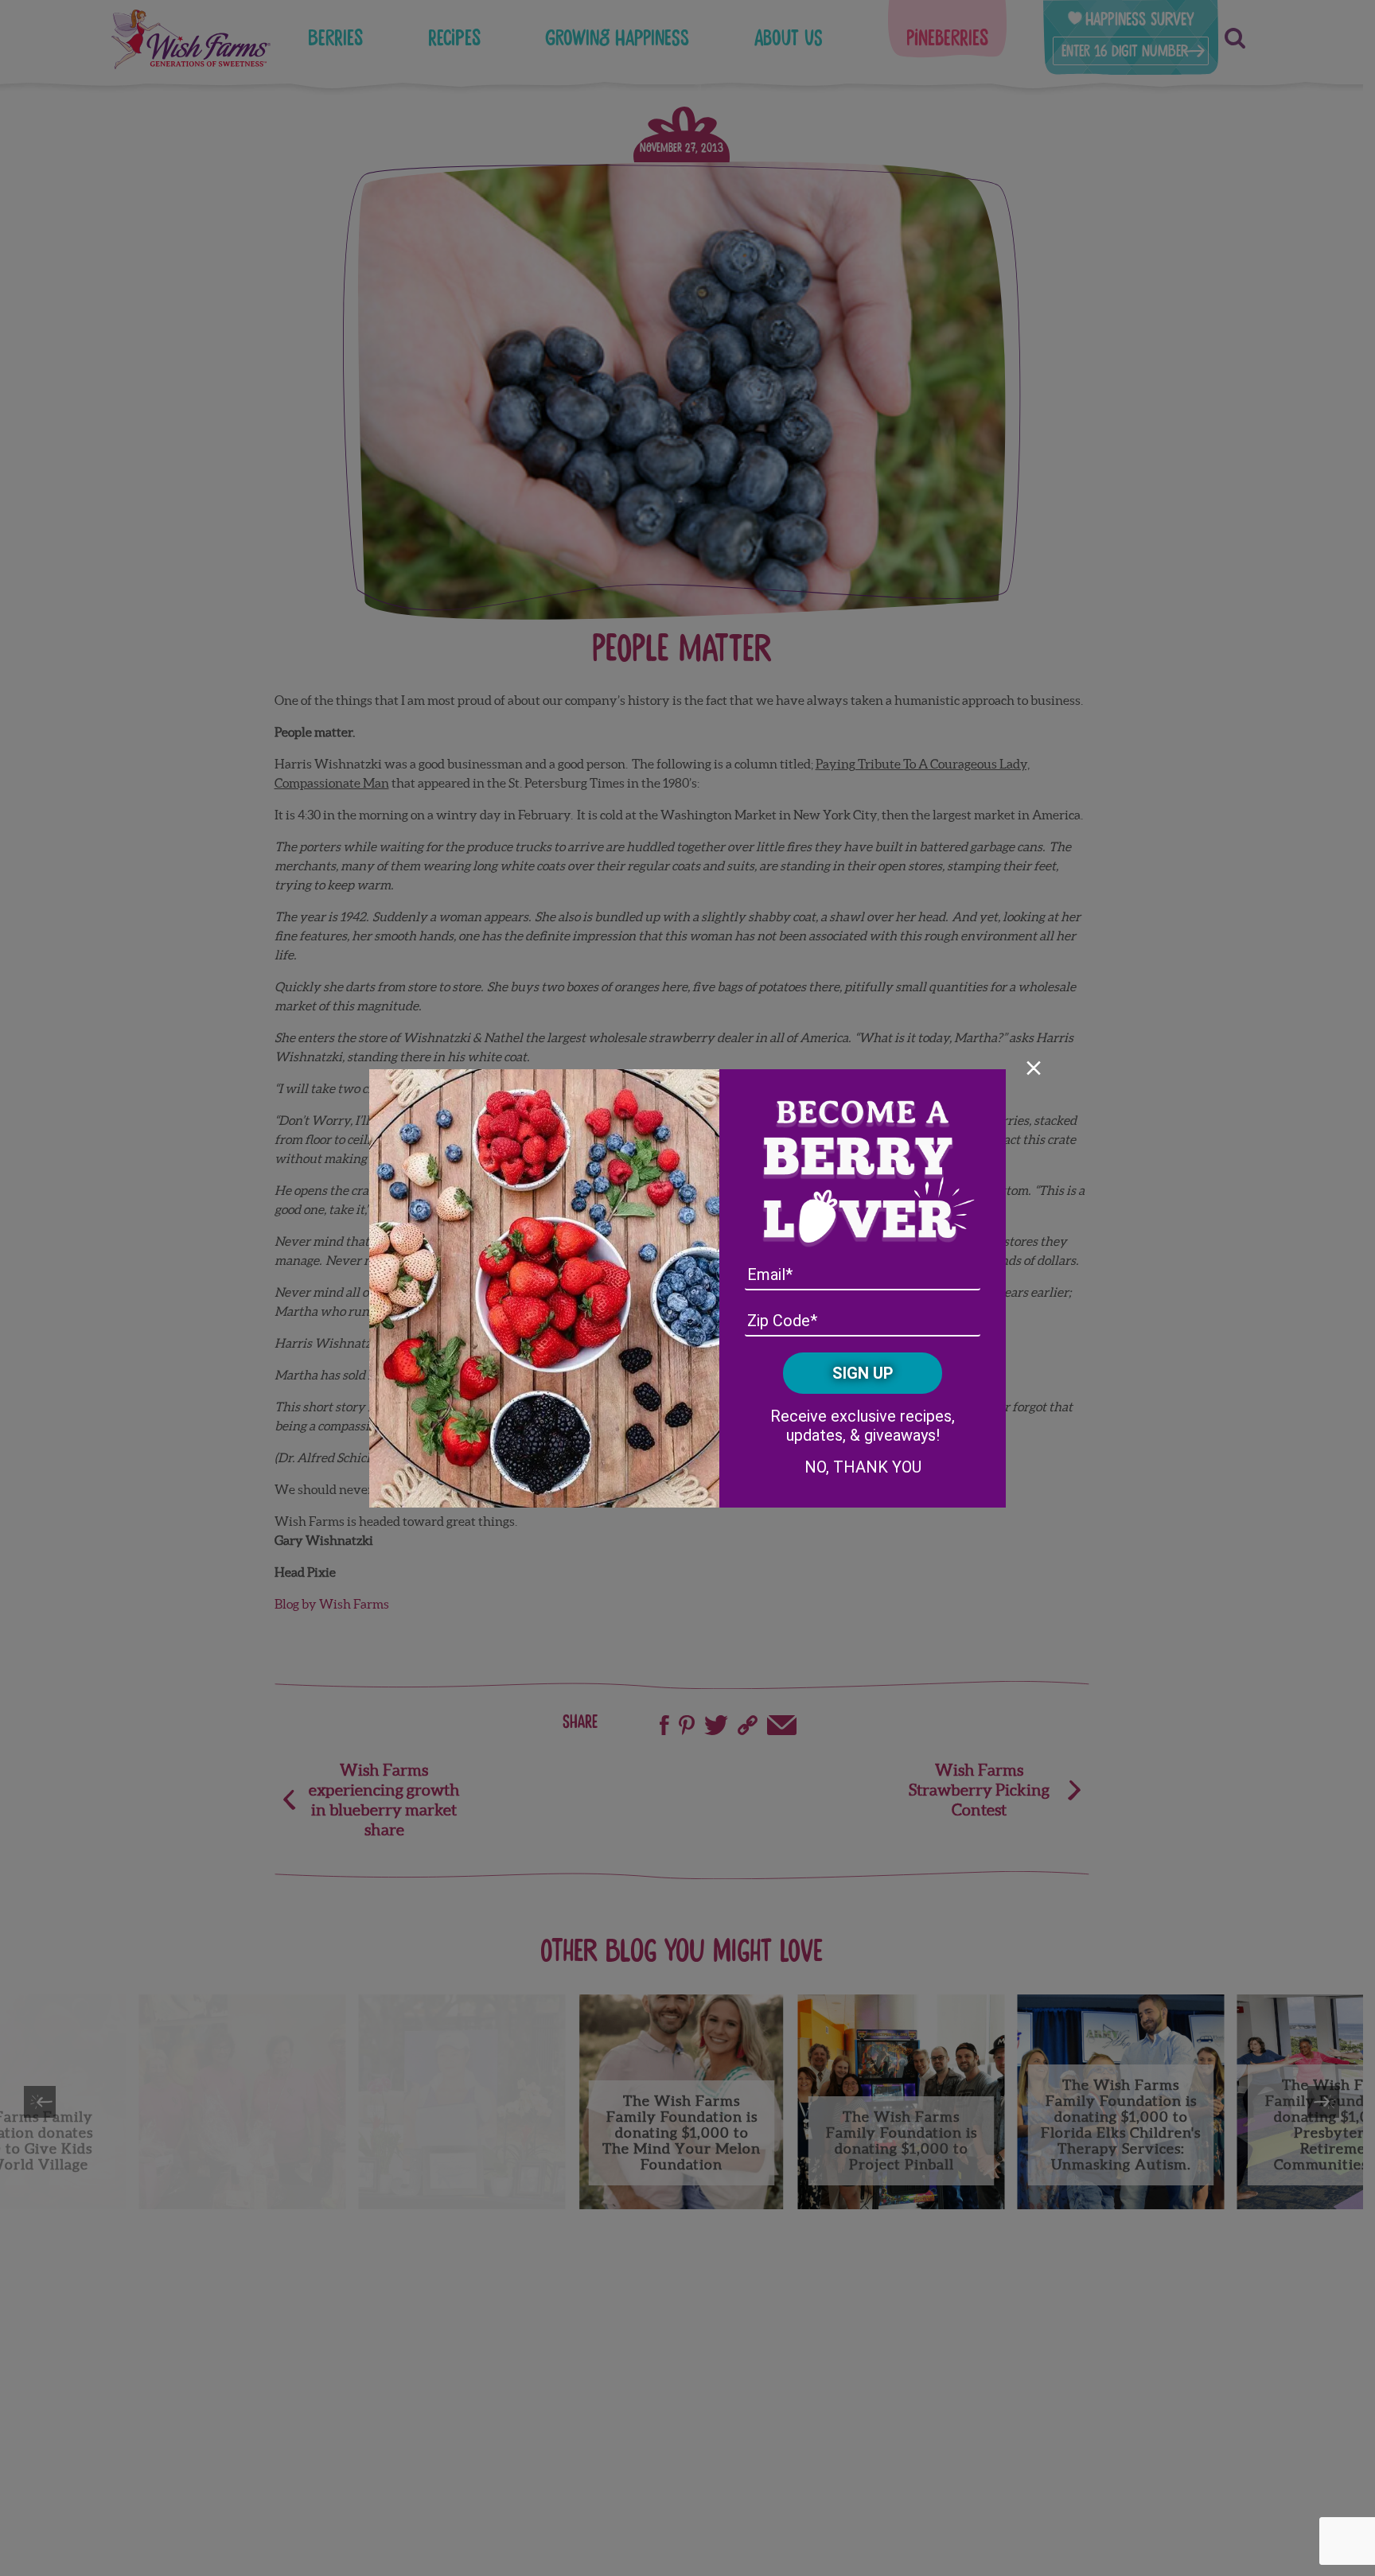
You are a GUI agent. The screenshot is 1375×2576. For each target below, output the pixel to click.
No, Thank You (863, 1467)
